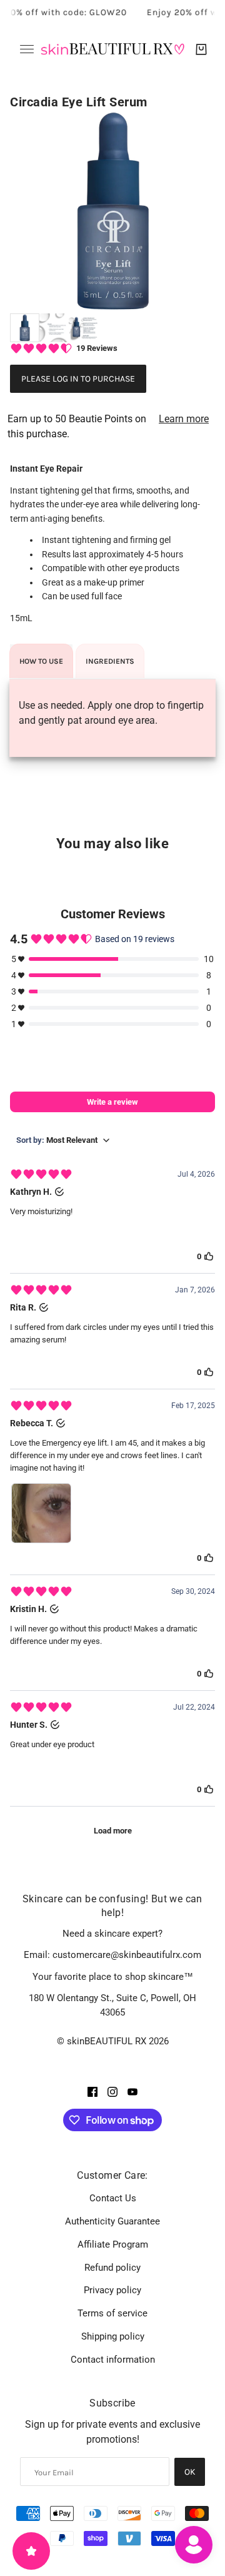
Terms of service (112, 2313)
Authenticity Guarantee (112, 2221)
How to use (41, 661)
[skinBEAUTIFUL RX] (112, 49)
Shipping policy (113, 2336)
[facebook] (92, 2091)
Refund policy (112, 2268)
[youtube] (132, 2091)
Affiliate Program (113, 2244)
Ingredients (110, 661)
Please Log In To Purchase (78, 379)
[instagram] (112, 2091)
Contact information (113, 2360)
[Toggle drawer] (27, 49)
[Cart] (201, 49)
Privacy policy (112, 2290)
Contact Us (113, 2198)
